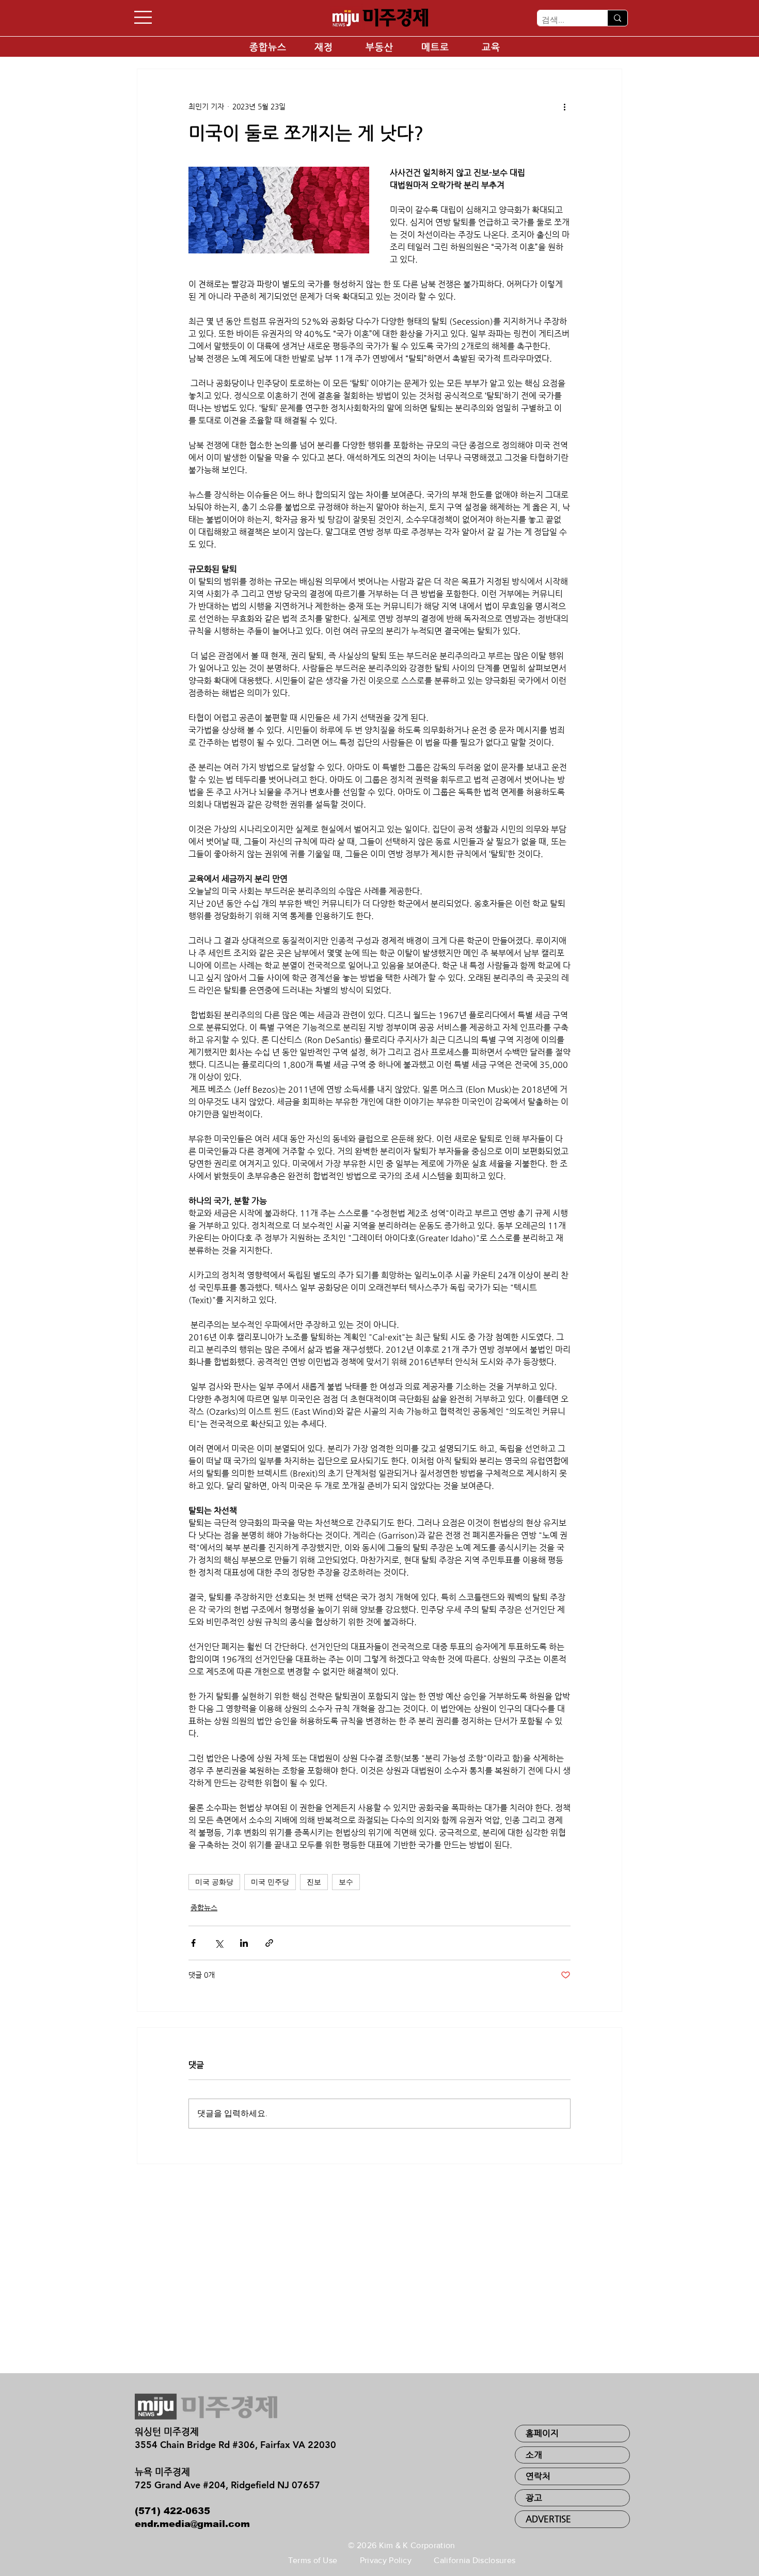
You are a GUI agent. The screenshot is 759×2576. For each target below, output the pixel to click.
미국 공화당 (214, 1882)
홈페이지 (542, 2433)
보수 (346, 1882)
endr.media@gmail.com (192, 2524)
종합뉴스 (204, 1908)
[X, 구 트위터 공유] (219, 1943)
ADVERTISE (548, 2519)
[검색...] (617, 18)
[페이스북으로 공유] (193, 1943)
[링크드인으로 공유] (244, 1943)
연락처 (538, 2476)
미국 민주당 (270, 1882)
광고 (534, 2498)
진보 (314, 1882)
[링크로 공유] (269, 1943)
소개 (534, 2455)
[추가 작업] (564, 106)
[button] (143, 17)
